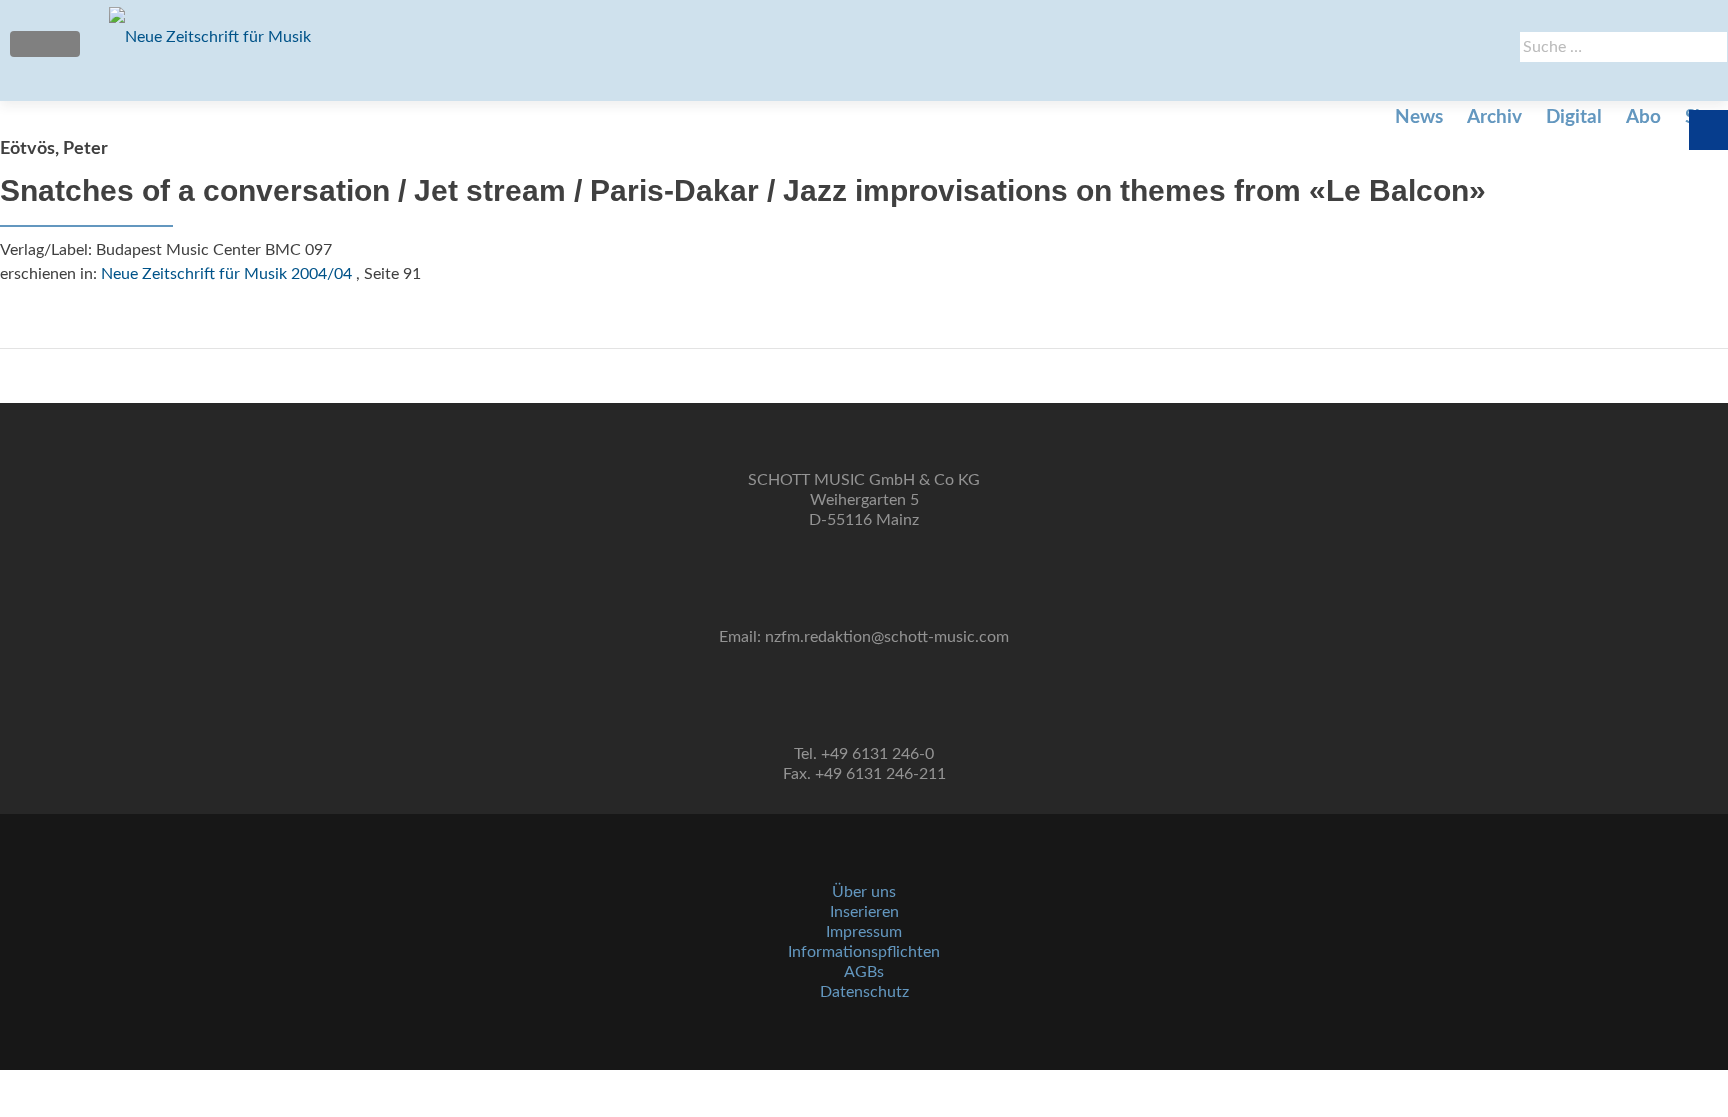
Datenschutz (864, 992)
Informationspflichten (864, 952)
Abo (1643, 117)
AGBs (864, 972)
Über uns (864, 892)
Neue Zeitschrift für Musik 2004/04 (226, 274)
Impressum (864, 932)
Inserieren (864, 912)
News (1419, 117)
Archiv (1494, 117)
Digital (1574, 117)
